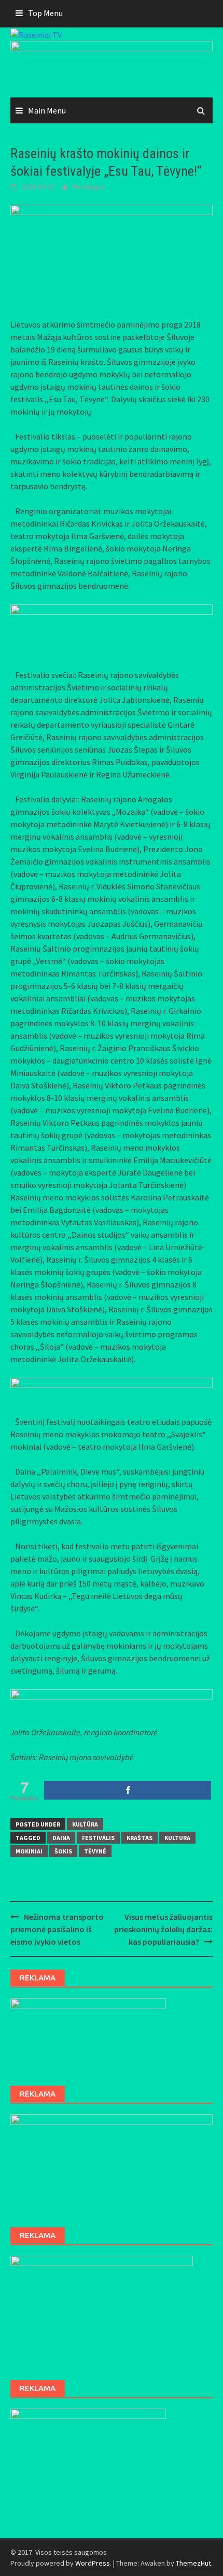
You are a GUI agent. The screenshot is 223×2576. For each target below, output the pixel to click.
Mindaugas (89, 187)
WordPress (93, 2563)
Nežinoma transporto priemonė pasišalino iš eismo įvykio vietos (57, 1929)
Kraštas (140, 1838)
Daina (61, 1838)
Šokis (63, 1851)
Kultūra (85, 1824)
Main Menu (47, 110)
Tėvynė (95, 1851)
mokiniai (29, 1851)
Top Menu (45, 13)
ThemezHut (193, 2563)
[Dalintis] (128, 1790)
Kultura (177, 1838)
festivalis (98, 1838)
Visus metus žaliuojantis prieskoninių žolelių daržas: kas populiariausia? (163, 1929)
